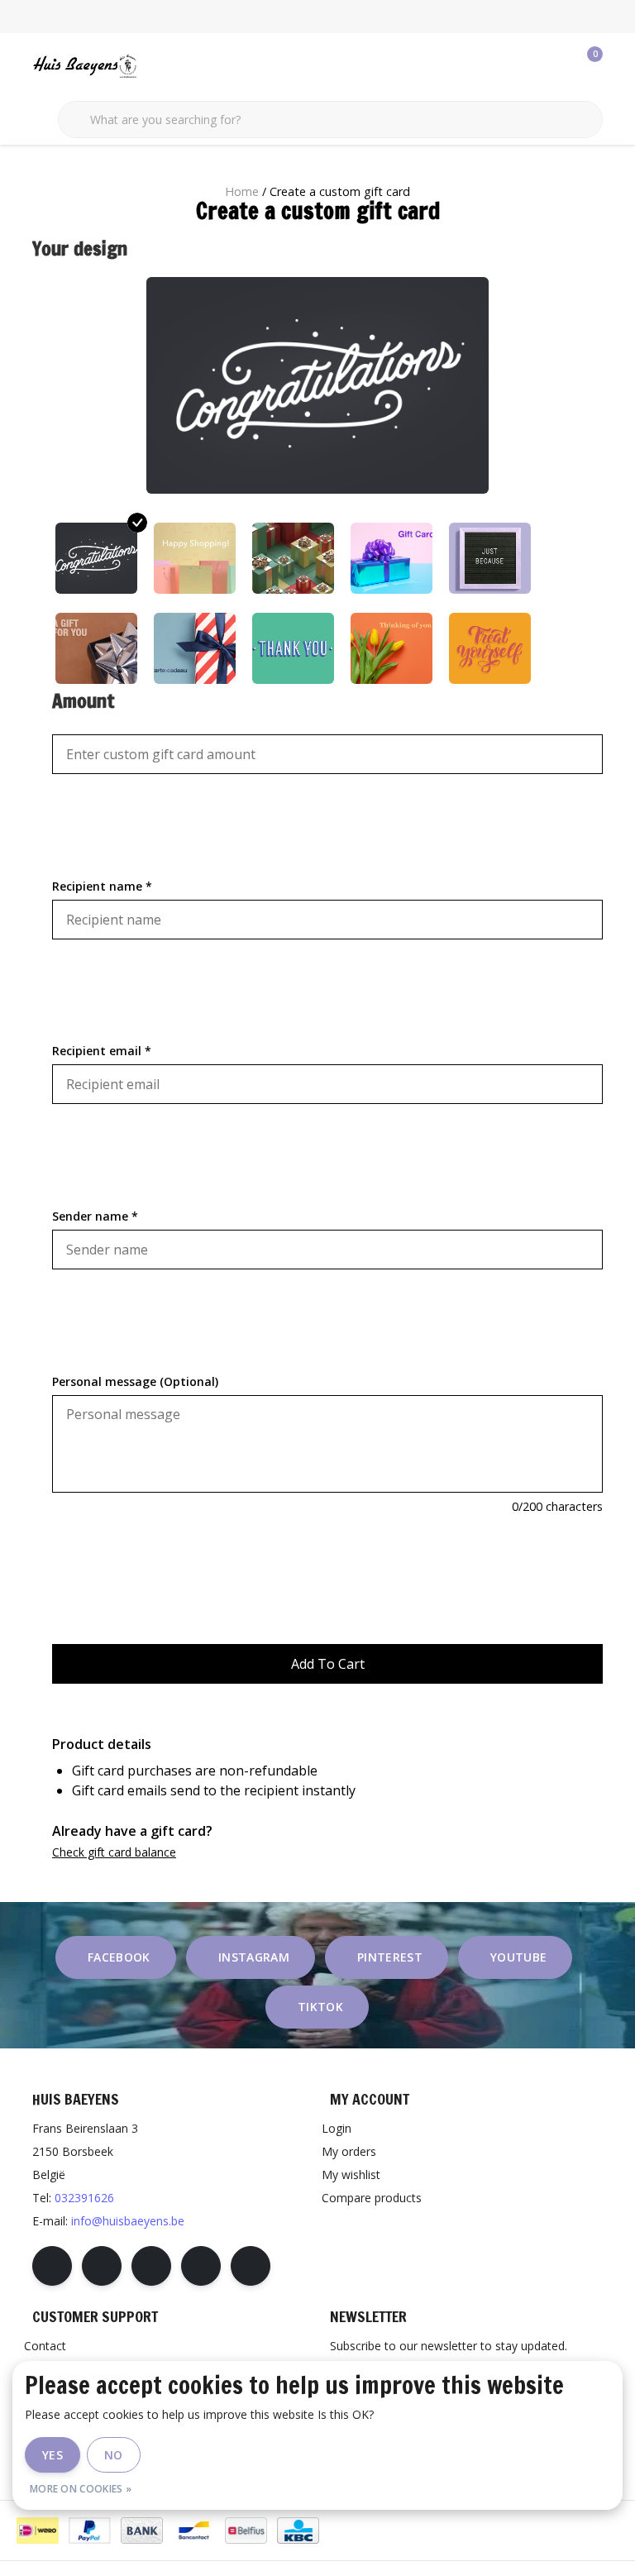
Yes (53, 2455)
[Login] (524, 66)
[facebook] (52, 2266)
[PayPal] (90, 2531)
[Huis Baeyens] (134, 65)
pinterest (390, 1957)
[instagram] (102, 2266)
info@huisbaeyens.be (128, 2221)
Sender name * (95, 1216)
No (114, 2455)
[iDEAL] (38, 2531)
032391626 (84, 2198)
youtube (518, 1957)
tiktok (320, 2007)
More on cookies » (81, 2489)
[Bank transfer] (142, 2531)
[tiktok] (251, 2266)
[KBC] (298, 2531)
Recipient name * (102, 886)
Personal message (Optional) (135, 1381)
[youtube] (201, 2266)
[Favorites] (556, 66)
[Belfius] (246, 2531)
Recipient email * (102, 1051)
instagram (254, 1957)
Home (242, 191)
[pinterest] (151, 2266)
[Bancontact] (194, 2531)
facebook (119, 1957)
